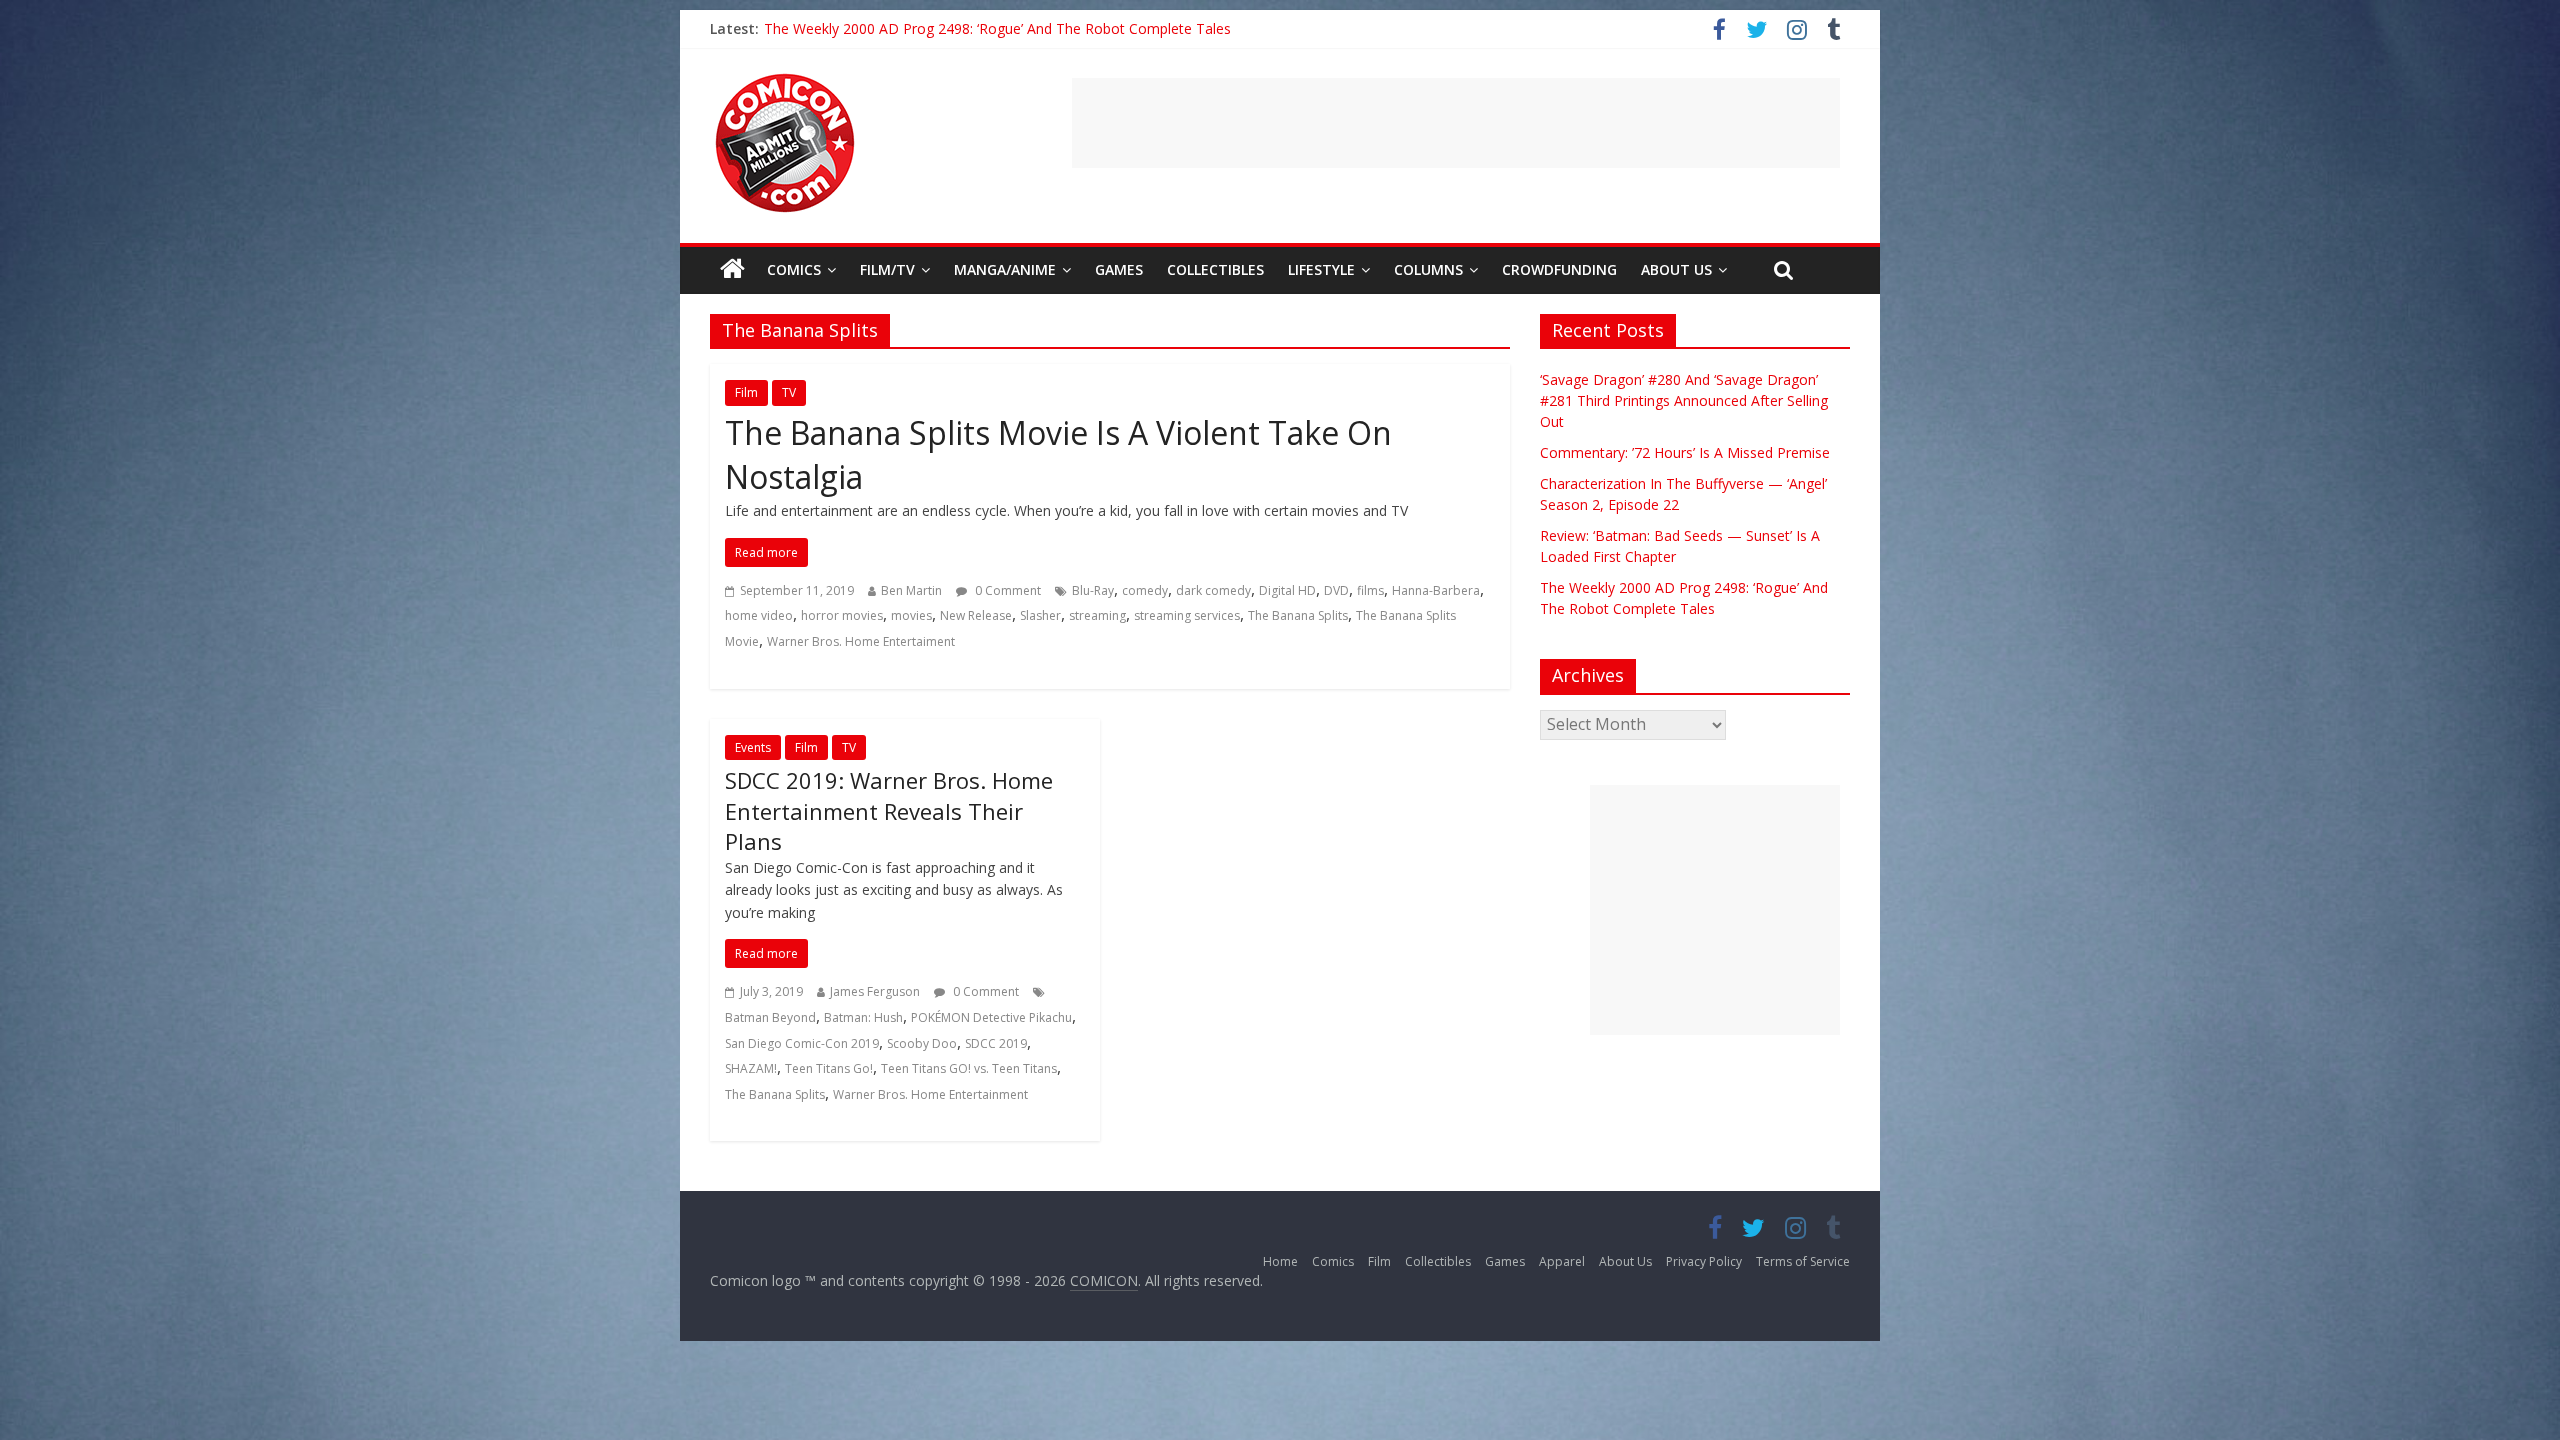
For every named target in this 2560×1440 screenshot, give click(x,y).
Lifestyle (1321, 269)
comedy (1145, 590)
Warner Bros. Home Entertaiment (861, 641)
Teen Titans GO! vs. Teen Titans (969, 1068)
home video (759, 615)
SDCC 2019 (996, 1043)
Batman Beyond (770, 1017)
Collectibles (1215, 269)
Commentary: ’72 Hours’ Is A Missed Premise (1685, 452)
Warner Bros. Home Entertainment (930, 1094)
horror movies (842, 615)
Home (1280, 1261)
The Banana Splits (1298, 615)
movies (911, 615)
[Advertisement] (1456, 123)
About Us (1676, 269)
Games (1119, 269)
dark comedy (1213, 590)
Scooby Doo (922, 1043)
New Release (976, 615)
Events (753, 747)
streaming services (1187, 615)
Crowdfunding (1559, 269)
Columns (1428, 269)
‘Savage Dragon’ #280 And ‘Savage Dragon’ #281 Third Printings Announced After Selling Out (1684, 400)
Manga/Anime (1005, 269)
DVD (1336, 590)
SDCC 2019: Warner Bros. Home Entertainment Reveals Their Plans (889, 811)
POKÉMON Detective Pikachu (991, 1017)
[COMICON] (785, 80)
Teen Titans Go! (829, 1068)
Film (746, 392)
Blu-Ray (1093, 590)
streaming (1097, 615)
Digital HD (1287, 590)
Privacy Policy (1704, 1261)
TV (789, 392)
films (1370, 590)
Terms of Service (1803, 1261)
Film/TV (887, 269)
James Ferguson (875, 991)
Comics (794, 269)
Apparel (1562, 1261)
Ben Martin (911, 590)
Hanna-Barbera (1436, 590)
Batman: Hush (863, 1017)
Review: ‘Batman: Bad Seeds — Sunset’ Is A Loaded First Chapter (974, 28)
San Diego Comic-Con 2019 (802, 1043)
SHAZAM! (751, 1068)
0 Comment (1006, 590)
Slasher (1040, 615)
